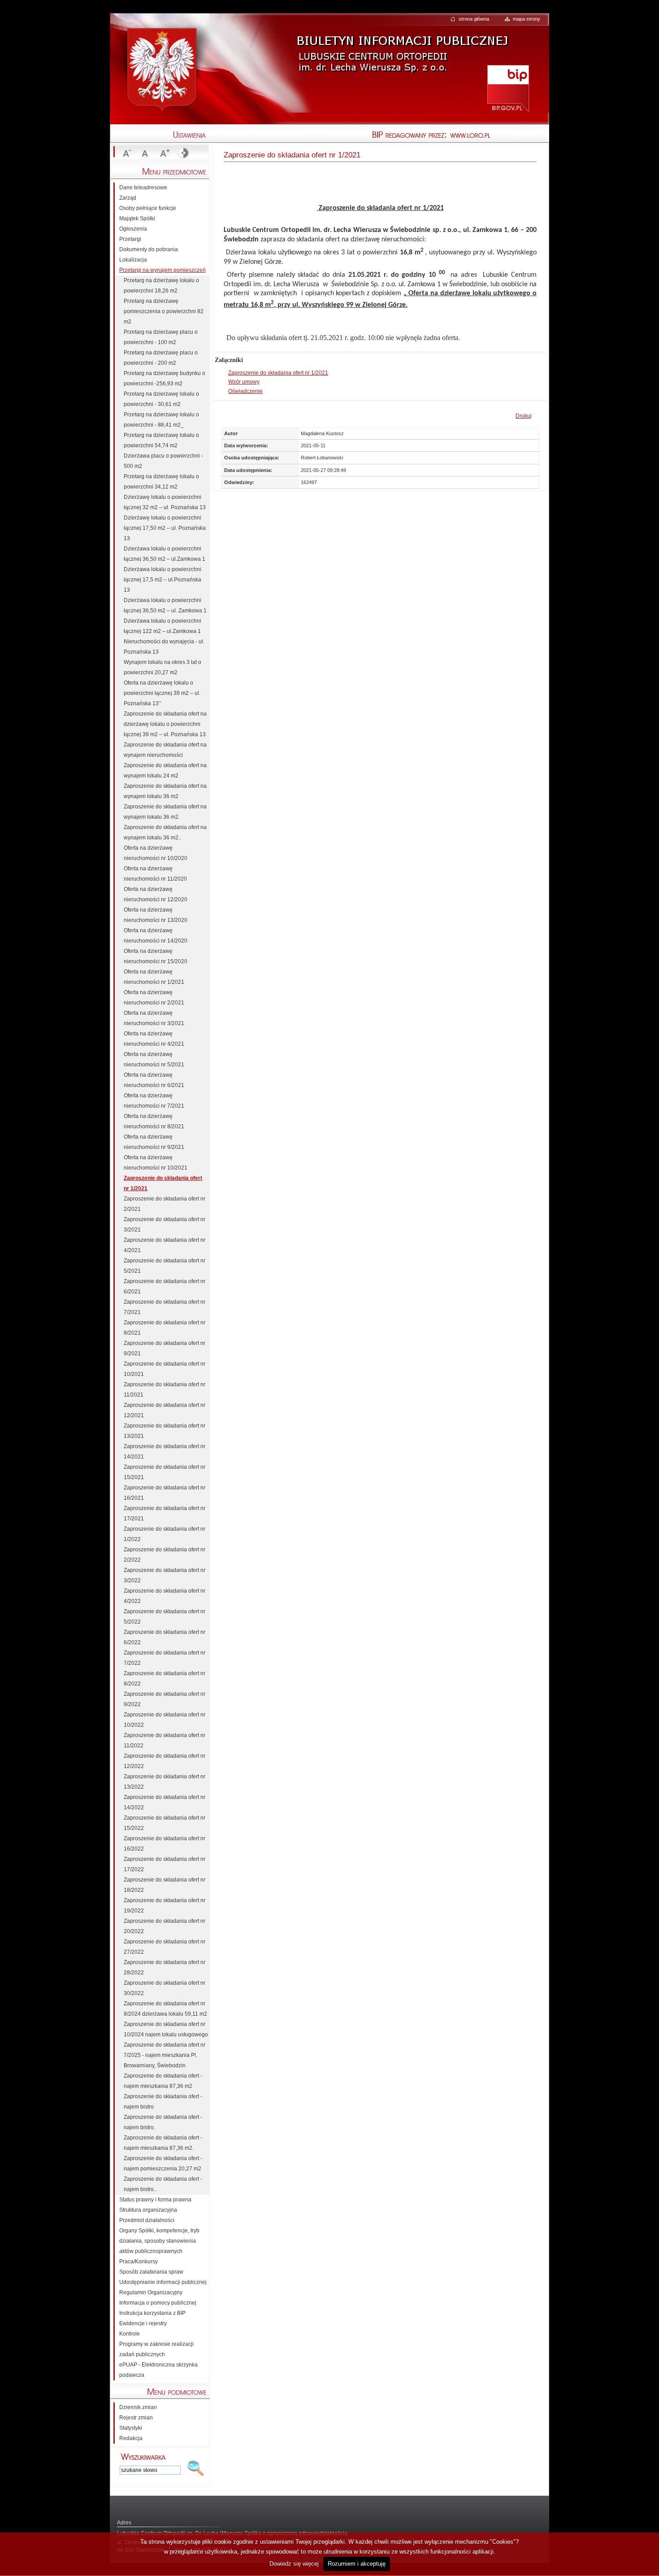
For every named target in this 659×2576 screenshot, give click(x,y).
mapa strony (527, 19)
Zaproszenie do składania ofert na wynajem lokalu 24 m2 (165, 771)
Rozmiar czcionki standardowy (145, 153)
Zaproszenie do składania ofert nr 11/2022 (165, 1740)
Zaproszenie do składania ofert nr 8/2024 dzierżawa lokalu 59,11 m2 (165, 2009)
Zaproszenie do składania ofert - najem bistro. (163, 2122)
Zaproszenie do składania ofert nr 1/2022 (165, 1534)
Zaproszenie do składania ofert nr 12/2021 (165, 1410)
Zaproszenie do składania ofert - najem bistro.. (163, 2184)
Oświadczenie (245, 391)
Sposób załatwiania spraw (151, 2272)
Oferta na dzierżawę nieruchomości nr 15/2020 (156, 956)
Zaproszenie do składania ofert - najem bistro (163, 2102)
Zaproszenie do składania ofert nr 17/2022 (165, 1864)
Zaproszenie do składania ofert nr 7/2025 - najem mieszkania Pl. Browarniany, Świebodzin (165, 2055)
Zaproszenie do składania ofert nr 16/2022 (165, 1844)
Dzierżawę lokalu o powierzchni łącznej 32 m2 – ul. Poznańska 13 (165, 502)
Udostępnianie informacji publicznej (163, 2282)
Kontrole (130, 2334)
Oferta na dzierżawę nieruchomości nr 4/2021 (154, 1039)
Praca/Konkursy (139, 2262)
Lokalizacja (133, 260)
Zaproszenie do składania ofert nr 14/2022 (165, 1802)
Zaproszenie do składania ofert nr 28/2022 (165, 1967)
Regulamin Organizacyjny (151, 2292)
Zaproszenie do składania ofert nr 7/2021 (165, 1307)
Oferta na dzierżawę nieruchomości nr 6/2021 (154, 1080)
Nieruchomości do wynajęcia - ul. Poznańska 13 (164, 647)
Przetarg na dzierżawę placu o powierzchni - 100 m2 (161, 337)
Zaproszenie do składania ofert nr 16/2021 (165, 1493)
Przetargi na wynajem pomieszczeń (163, 270)
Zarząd (128, 198)
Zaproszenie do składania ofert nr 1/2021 (278, 373)
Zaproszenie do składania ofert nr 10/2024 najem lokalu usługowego (166, 2029)
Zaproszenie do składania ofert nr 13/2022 (165, 1782)
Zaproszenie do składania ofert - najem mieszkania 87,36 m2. (163, 2143)
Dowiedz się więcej (294, 2564)
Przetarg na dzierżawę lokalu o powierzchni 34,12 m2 (161, 482)
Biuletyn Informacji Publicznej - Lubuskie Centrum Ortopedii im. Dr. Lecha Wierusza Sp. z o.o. (401, 47)
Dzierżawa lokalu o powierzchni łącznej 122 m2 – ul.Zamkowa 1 (163, 626)
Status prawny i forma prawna (155, 2200)
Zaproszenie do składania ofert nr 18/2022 (165, 1885)
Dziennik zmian (138, 2407)
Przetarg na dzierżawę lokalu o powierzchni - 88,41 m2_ (161, 420)
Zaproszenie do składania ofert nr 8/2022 (165, 1679)
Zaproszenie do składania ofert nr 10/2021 (165, 1369)
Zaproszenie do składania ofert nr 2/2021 (165, 1204)
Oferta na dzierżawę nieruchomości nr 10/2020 (156, 853)
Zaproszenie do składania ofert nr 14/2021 (165, 1452)
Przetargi (130, 239)
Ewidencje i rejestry (143, 2323)
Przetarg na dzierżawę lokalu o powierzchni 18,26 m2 (161, 286)
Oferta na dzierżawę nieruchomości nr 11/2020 (155, 874)
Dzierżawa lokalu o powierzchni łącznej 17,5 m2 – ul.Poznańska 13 (163, 580)
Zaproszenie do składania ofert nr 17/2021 (165, 1513)
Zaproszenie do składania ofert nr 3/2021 (165, 1225)
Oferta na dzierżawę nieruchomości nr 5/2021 (154, 1059)
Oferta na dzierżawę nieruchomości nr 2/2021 (154, 998)
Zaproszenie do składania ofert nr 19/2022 (165, 1906)
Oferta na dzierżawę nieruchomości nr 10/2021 (156, 1163)
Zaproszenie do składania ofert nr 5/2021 (165, 1266)
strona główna (474, 19)
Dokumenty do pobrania (149, 249)
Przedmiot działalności (147, 2220)
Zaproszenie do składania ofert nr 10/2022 (165, 1720)
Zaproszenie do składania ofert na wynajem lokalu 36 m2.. (165, 832)
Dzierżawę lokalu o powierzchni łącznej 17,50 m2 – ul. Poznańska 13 (165, 528)
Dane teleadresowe (143, 188)
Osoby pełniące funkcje (148, 208)
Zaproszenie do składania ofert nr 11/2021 (165, 1390)
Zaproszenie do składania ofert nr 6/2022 (165, 1637)
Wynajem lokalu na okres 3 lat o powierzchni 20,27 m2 (163, 667)
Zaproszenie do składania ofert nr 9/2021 (165, 1348)
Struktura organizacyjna (148, 2210)
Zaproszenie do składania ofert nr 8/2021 (165, 1328)
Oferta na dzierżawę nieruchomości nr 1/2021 (154, 977)
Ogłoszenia (133, 229)
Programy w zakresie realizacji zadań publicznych (156, 2349)
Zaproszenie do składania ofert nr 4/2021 (165, 1245)
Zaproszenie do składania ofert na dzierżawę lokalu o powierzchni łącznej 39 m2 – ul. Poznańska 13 (165, 724)
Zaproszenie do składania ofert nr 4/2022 (165, 1596)
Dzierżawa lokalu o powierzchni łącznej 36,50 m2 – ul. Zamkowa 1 (165, 605)
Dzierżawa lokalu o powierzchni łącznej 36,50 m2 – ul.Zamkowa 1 (165, 554)
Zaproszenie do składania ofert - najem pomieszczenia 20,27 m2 (163, 2163)
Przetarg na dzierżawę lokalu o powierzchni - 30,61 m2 (161, 399)
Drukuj (524, 416)
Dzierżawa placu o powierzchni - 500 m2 (163, 461)
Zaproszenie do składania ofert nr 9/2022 (165, 1699)
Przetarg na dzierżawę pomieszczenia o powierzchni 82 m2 (164, 311)
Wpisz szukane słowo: (143, 2457)
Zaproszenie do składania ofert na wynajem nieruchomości (165, 750)
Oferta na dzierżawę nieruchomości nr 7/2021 (154, 1101)
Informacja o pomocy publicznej (158, 2303)
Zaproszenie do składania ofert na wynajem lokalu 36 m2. (165, 812)
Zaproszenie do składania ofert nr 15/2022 (165, 1823)
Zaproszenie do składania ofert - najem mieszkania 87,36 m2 (163, 2081)
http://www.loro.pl (500, 135)
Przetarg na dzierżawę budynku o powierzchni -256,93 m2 (165, 378)
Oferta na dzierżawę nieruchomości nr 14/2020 (156, 936)
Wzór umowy (244, 382)
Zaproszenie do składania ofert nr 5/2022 (165, 1617)
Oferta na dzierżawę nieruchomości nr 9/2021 (154, 1142)
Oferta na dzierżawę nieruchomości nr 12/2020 (156, 894)
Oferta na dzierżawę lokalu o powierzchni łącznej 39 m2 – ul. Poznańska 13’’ (162, 693)
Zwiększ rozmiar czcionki (164, 153)
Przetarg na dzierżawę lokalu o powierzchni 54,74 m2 (161, 440)
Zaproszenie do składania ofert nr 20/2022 (165, 1926)
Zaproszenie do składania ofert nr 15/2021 (165, 1472)
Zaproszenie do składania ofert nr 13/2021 (165, 1431)
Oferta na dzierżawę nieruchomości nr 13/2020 (156, 915)
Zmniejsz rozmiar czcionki (126, 153)
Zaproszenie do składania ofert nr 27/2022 (165, 1947)
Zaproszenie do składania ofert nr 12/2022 (165, 1761)
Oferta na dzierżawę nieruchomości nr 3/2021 (154, 1018)
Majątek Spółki (137, 218)
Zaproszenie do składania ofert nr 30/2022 (165, 1988)
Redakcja (131, 2438)
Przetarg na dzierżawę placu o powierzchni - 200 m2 (161, 358)
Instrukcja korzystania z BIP (152, 2313)
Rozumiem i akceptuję (357, 2564)
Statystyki (131, 2428)
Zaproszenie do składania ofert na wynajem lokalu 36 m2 (165, 791)
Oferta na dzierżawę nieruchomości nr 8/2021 (154, 1121)
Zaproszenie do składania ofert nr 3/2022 (165, 1575)
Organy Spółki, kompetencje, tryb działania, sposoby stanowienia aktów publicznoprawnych (159, 2241)
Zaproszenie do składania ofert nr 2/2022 (165, 1555)
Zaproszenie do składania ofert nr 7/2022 (165, 1658)
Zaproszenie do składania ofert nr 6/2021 (165, 1286)
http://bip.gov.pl (508, 88)
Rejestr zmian (136, 2418)
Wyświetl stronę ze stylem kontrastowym (182, 153)
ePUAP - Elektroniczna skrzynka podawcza (158, 2370)
